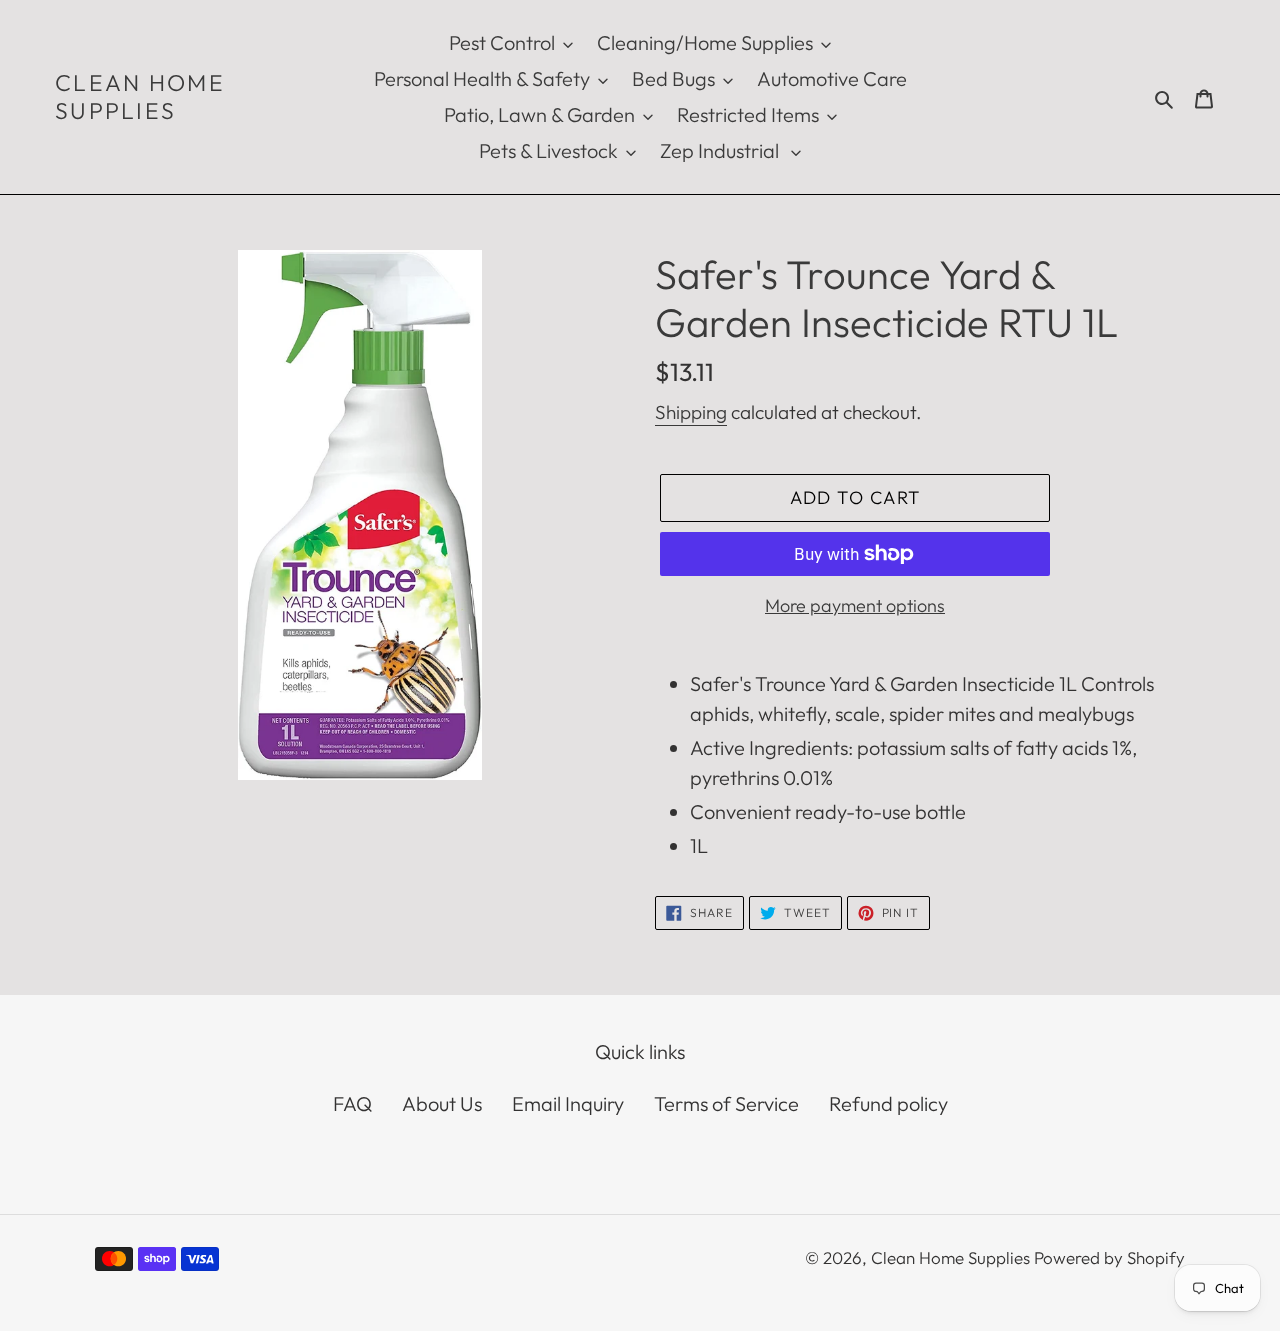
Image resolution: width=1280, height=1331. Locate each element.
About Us (442, 1103)
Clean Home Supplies (140, 96)
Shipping (691, 412)
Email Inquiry (568, 1103)
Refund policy (888, 1103)
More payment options (855, 605)
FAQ (352, 1103)
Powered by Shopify (1109, 1257)
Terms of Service (726, 1103)
